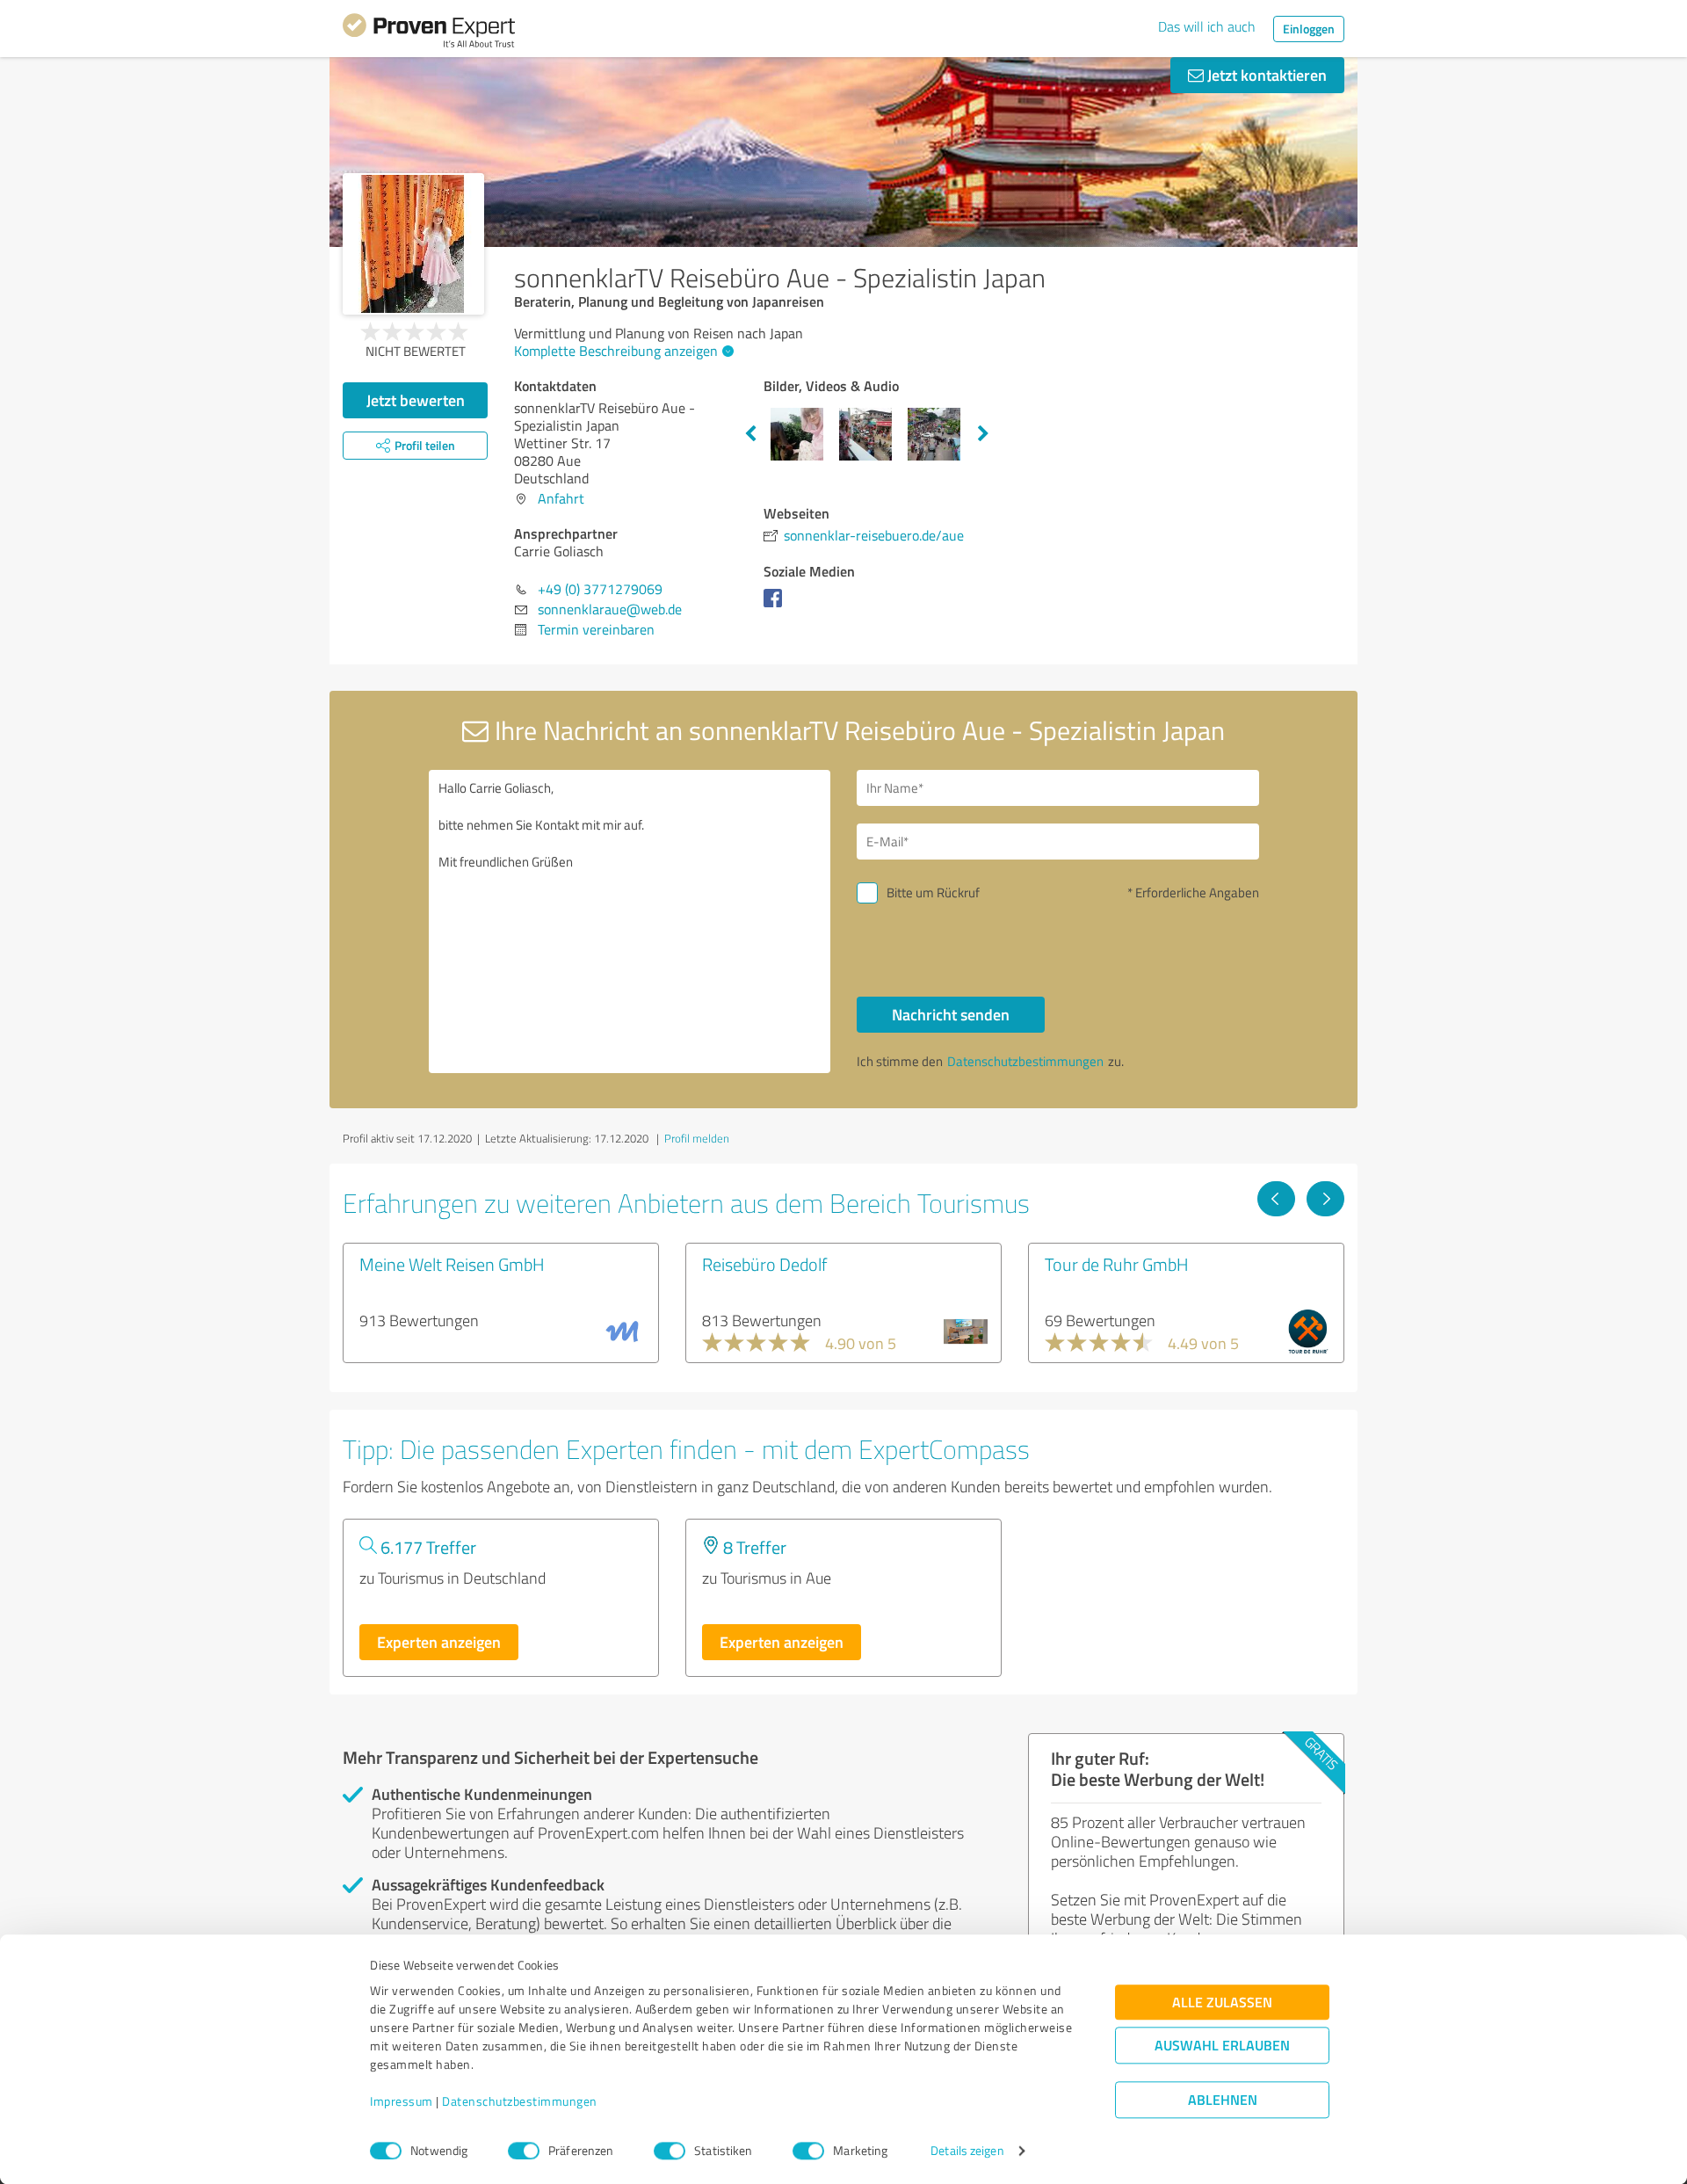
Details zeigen (967, 2151)
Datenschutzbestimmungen (520, 2102)
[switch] (524, 2151)
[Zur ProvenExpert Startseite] (429, 33)
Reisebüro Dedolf (764, 1264)
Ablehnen (1223, 2100)
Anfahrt (561, 498)
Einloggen (1309, 29)
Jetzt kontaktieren (1265, 75)
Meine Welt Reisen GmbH (452, 1264)
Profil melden (697, 1138)
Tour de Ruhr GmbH (1117, 1264)
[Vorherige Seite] (1276, 1199)
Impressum (402, 2102)
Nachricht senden (951, 1014)
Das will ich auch (1207, 26)
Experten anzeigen (439, 1642)
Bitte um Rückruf (933, 892)
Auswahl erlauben (1222, 2046)
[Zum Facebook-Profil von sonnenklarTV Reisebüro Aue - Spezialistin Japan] (776, 606)
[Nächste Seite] (1325, 1199)
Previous (750, 434)
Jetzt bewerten (416, 400)
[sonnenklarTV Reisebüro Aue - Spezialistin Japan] (413, 244)
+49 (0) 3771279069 (600, 589)
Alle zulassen (1222, 2003)
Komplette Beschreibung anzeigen (616, 351)
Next (983, 434)
